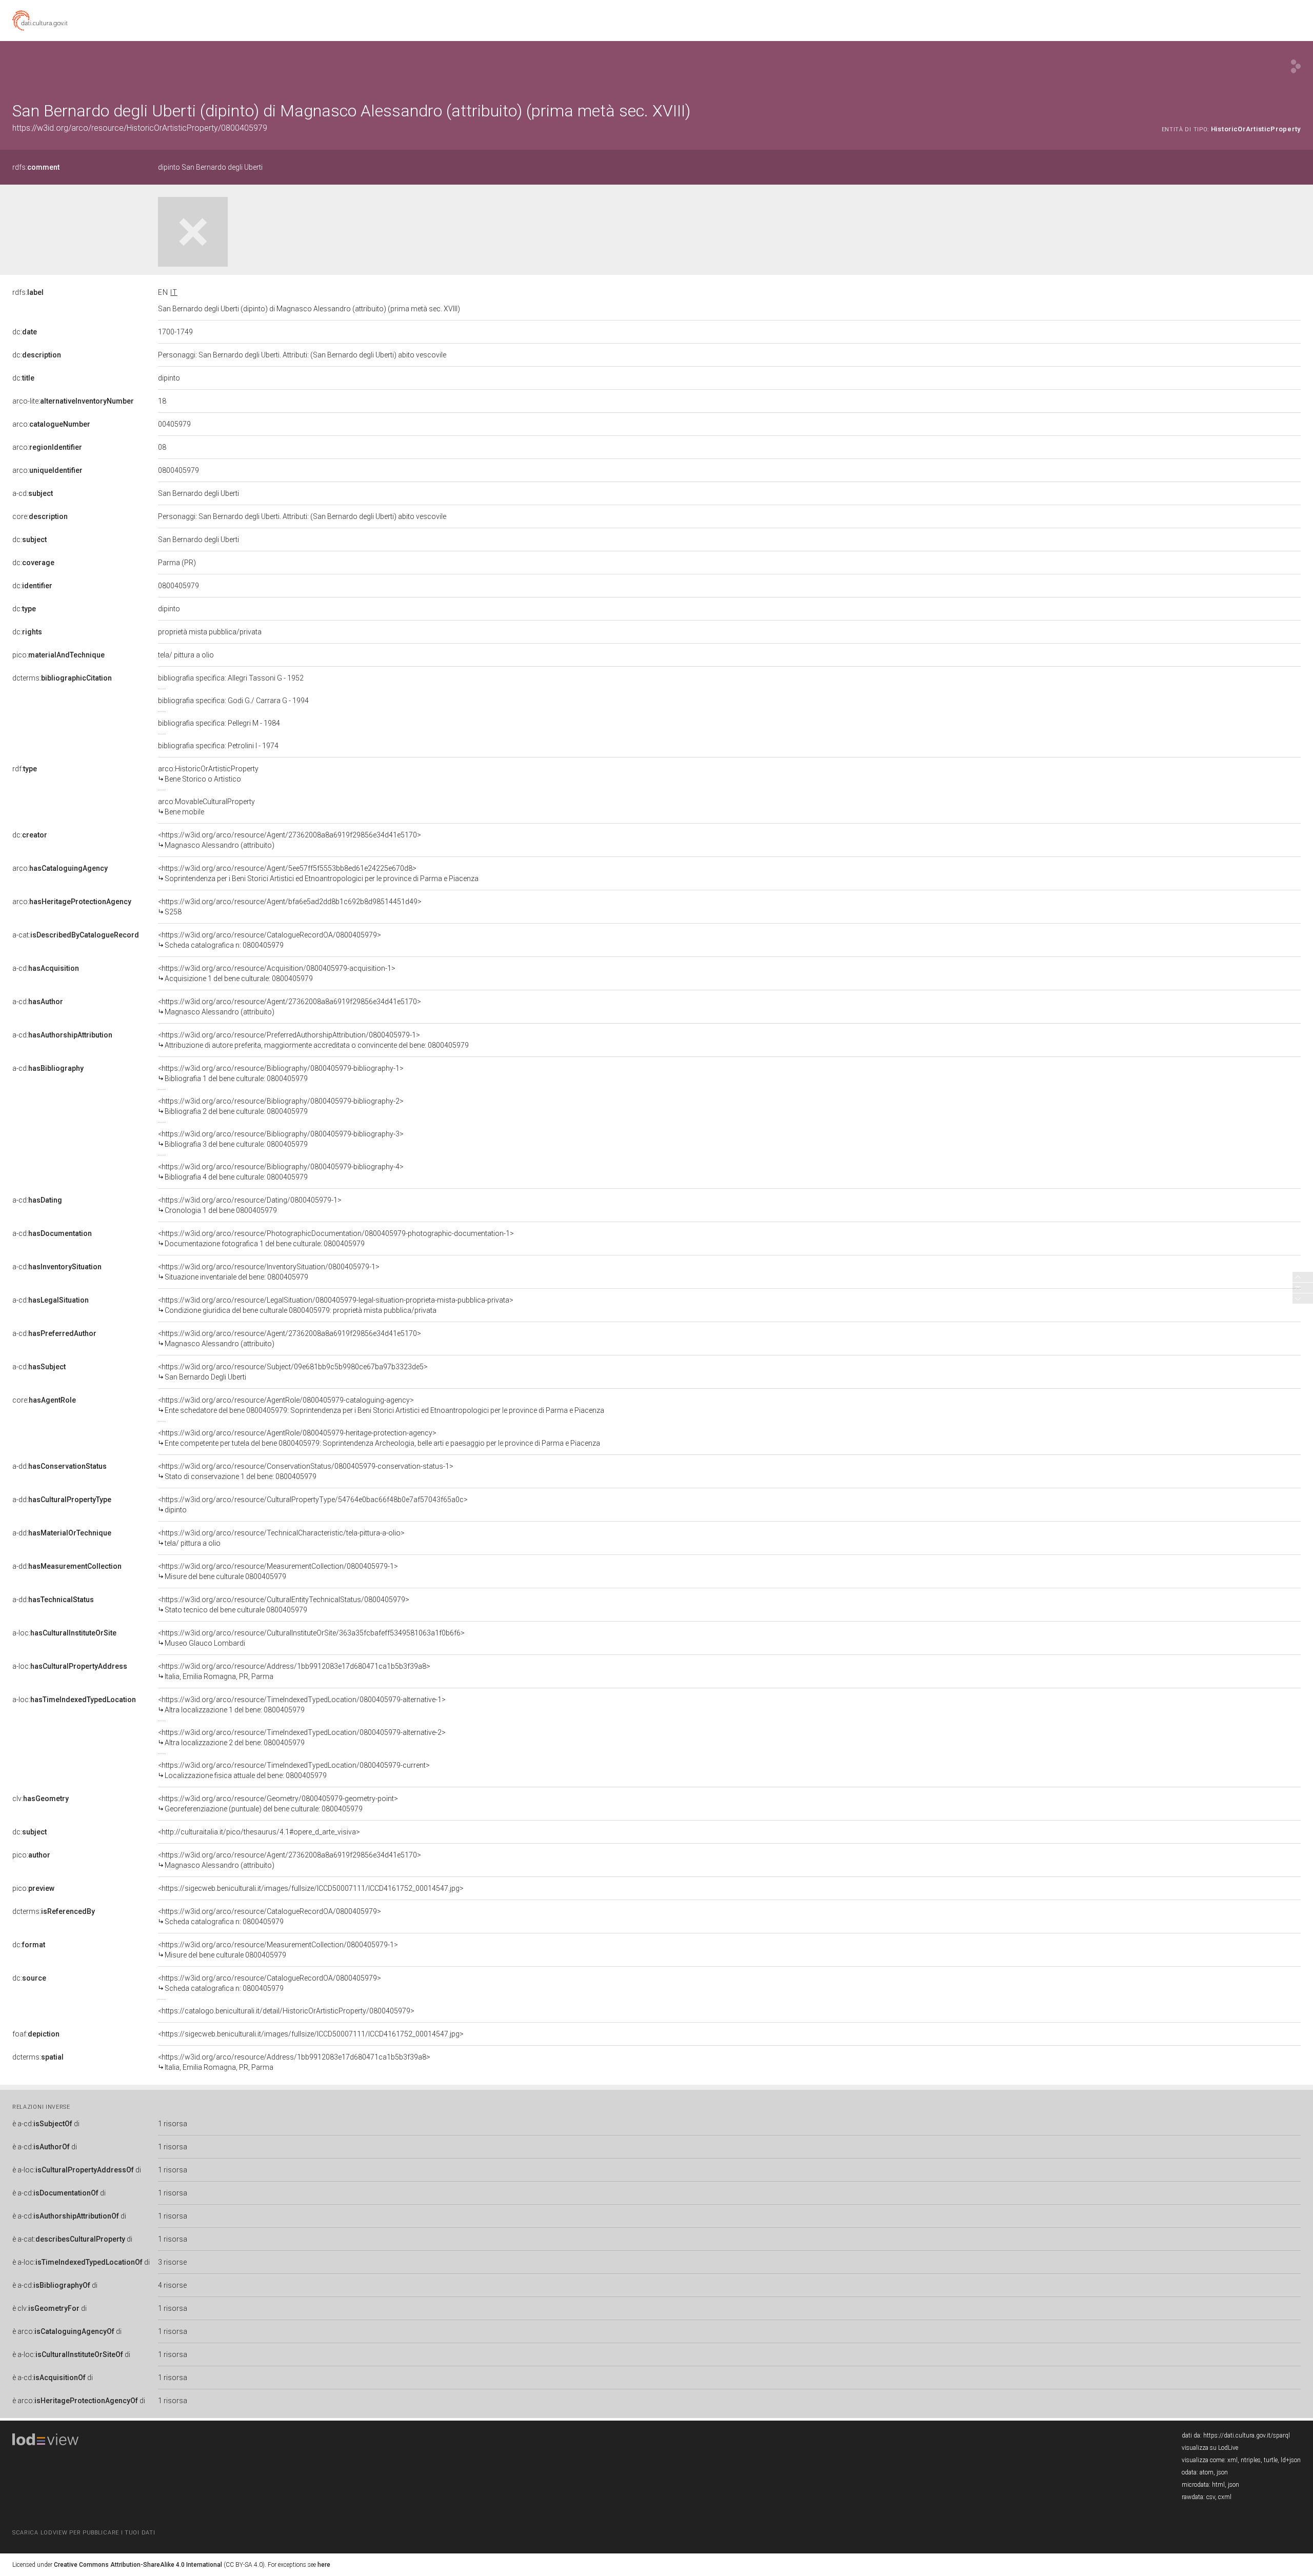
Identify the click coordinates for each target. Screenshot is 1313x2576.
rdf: (25, 769)
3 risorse (172, 2262)
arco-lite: (73, 401)
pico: (58, 655)
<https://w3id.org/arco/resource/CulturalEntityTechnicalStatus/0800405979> (284, 1605)
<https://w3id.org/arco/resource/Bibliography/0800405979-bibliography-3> (281, 1139)
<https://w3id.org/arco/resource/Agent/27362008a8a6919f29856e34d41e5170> (290, 840)
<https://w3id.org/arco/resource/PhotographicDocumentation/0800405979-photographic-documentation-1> (336, 1239)
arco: (51, 424)
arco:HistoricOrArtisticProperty (208, 774)
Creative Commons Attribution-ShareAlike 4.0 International (138, 2565)
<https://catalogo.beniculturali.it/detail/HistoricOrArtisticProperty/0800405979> (286, 2011)
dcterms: (62, 678)
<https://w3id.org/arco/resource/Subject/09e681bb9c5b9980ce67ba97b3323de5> (293, 1372)
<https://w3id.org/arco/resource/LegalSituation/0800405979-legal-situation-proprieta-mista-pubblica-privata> (336, 1305)
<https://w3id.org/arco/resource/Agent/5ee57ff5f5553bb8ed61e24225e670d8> (318, 873)
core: (40, 516)
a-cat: (76, 935)
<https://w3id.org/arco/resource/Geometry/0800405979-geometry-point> (278, 1804)
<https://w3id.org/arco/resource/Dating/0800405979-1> (250, 1205)
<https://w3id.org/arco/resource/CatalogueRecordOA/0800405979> (270, 940)
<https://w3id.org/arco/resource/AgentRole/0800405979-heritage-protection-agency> (379, 1438)
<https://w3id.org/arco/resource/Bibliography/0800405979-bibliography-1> (281, 1073)
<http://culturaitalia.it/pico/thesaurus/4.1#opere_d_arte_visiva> (259, 1832)
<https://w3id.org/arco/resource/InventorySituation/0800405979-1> (269, 1272)
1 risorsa (173, 2124)
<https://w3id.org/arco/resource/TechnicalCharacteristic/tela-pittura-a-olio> (281, 1538)
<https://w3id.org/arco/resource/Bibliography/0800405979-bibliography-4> (281, 1172)
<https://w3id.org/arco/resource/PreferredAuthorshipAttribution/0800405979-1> (313, 1040)
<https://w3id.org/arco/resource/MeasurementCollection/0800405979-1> (278, 1571)
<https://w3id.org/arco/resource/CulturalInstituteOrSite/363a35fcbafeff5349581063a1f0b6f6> (311, 1638)
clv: (41, 1799)
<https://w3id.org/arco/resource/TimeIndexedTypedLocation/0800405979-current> (294, 1770)
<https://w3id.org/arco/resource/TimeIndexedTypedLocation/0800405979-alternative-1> (302, 1705)
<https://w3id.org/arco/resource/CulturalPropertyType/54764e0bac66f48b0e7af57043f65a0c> (313, 1505)
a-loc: (64, 1633)
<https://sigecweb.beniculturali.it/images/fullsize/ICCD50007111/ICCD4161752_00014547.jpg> (311, 1888)
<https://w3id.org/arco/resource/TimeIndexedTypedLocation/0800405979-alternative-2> (302, 1738)
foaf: (36, 2034)
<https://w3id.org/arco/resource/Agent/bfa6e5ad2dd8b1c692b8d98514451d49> (290, 907)
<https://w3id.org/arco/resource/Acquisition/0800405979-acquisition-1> (277, 973)
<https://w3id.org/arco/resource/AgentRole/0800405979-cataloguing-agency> (381, 1405)
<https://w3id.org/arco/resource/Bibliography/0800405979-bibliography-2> (281, 1106)
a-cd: (33, 493)
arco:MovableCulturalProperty (206, 807)
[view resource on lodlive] (1296, 66)
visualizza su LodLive (1210, 2448)
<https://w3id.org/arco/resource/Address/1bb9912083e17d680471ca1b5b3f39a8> (294, 1671)
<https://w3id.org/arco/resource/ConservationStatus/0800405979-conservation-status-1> (306, 1471)
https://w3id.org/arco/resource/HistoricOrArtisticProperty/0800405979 (140, 128)
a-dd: (59, 1466)
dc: (25, 332)
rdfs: (36, 167)
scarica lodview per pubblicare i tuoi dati (84, 2533)
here (324, 2565)
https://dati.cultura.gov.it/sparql (1247, 2435)
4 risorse (172, 2285)
